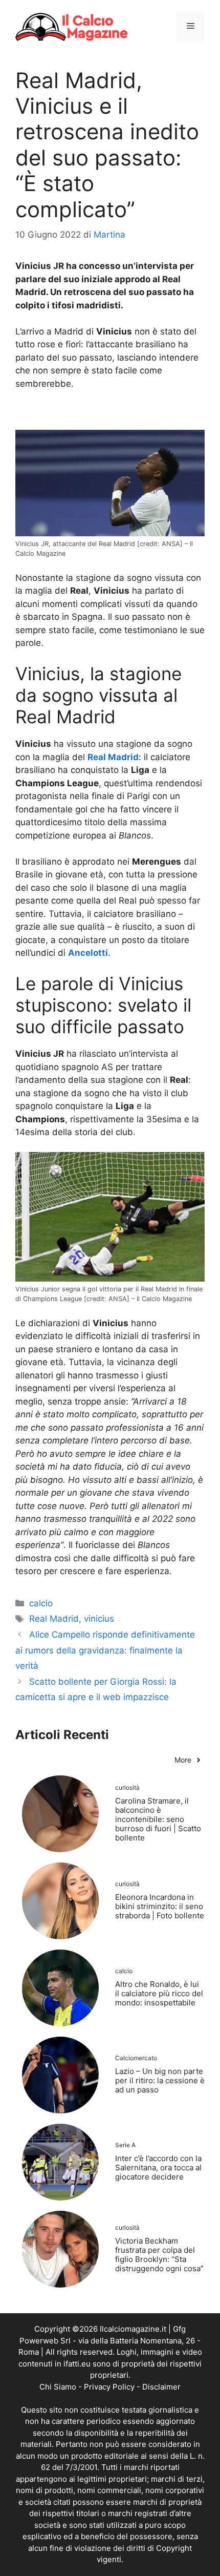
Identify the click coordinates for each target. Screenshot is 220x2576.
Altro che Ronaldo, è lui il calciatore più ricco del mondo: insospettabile (159, 1993)
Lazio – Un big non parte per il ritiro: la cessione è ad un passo (160, 2080)
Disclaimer (161, 2387)
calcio (41, 1603)
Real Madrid (54, 1619)
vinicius (99, 1619)
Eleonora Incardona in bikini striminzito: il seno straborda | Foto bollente (160, 1906)
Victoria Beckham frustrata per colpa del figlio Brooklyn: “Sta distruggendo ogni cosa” (159, 2255)
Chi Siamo (58, 2387)
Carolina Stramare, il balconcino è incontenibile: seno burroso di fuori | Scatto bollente (158, 1819)
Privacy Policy (109, 2387)
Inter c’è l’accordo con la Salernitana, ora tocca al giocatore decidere (158, 2167)
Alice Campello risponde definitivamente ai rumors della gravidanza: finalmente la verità (105, 1650)
